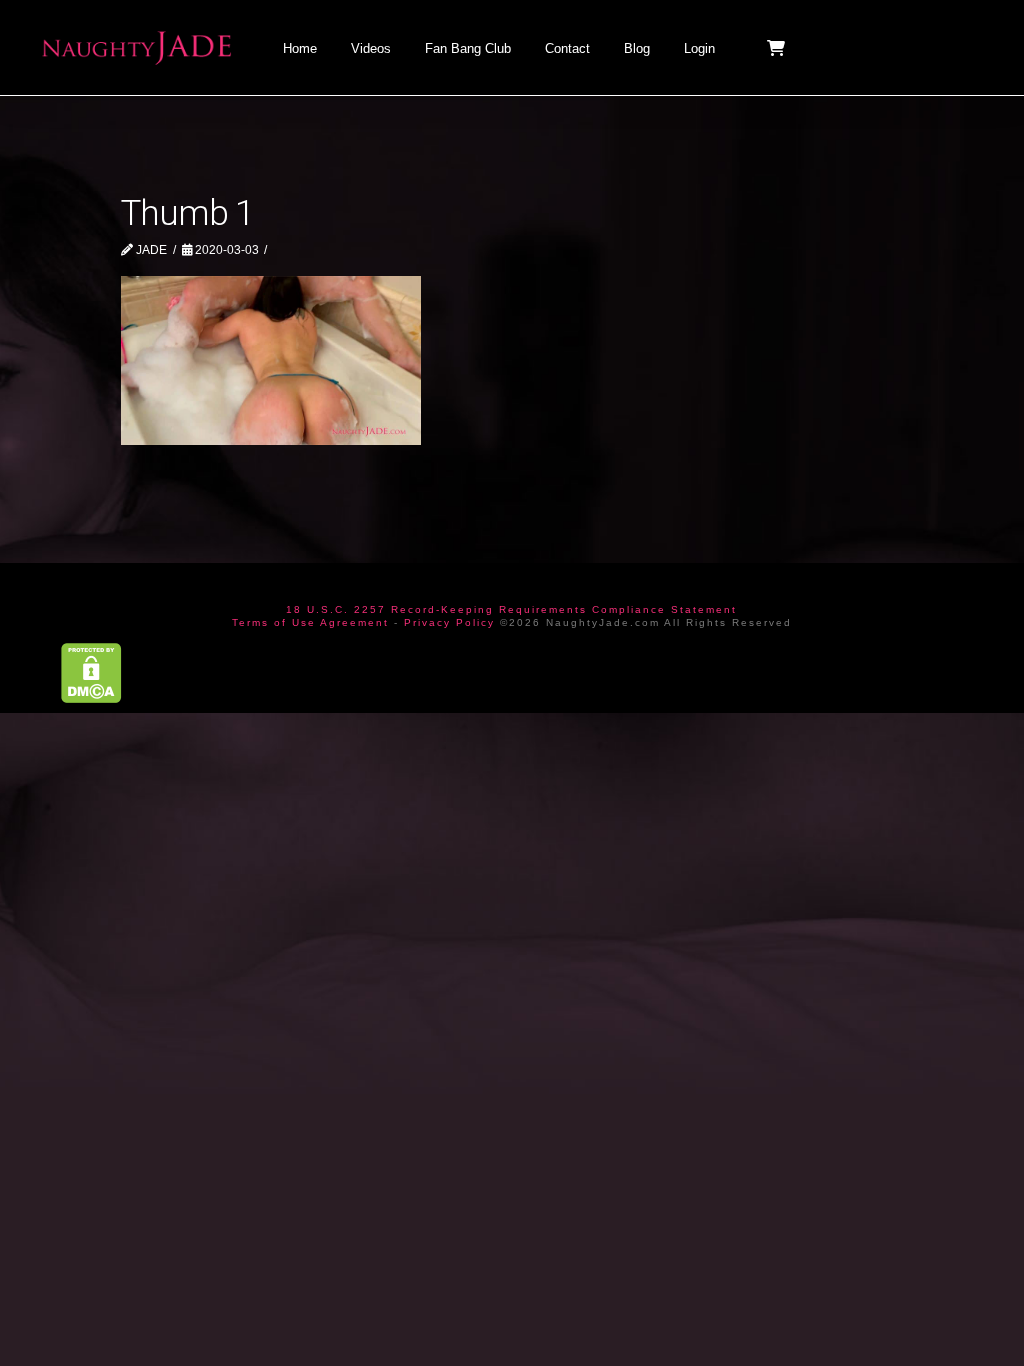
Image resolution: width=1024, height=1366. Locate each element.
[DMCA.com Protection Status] (91, 671)
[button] (778, 48)
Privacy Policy (449, 622)
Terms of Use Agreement (310, 622)
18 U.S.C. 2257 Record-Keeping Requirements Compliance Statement (511, 609)
